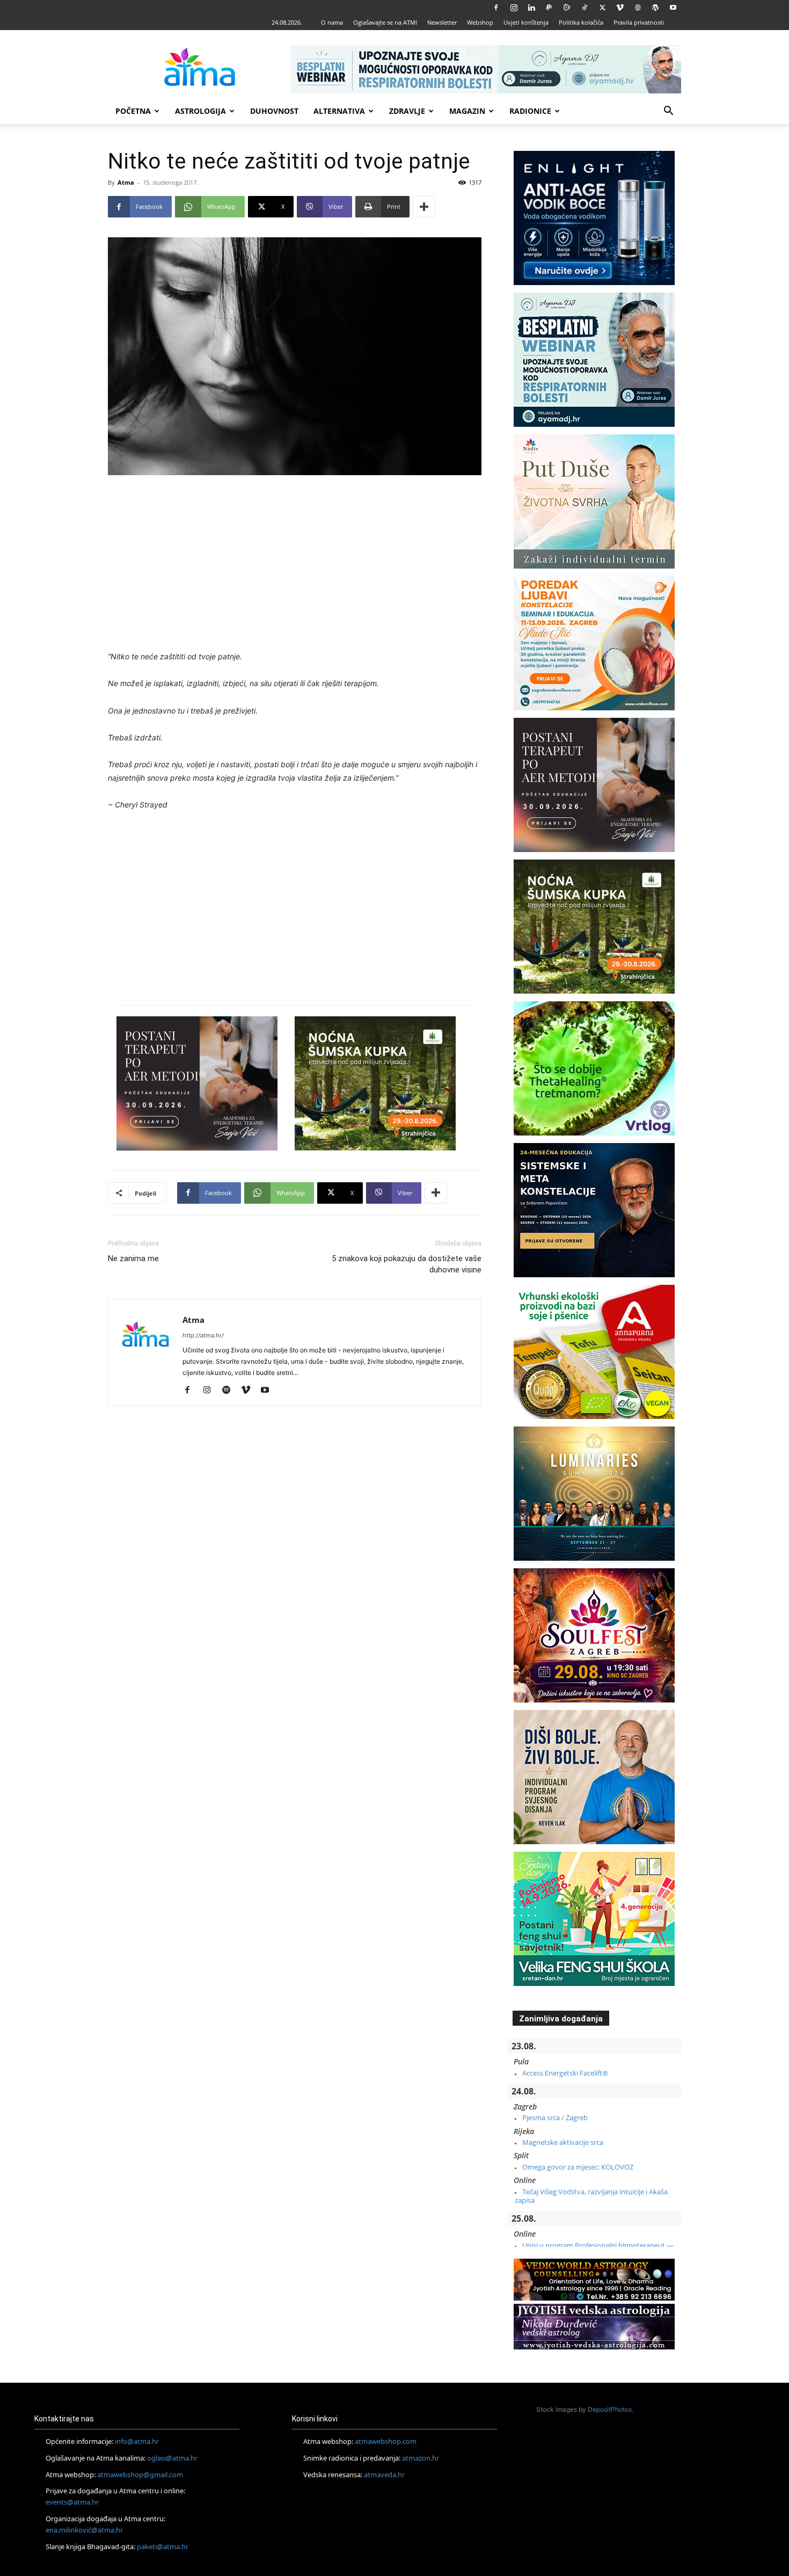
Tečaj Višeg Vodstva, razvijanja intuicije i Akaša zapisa (591, 2196)
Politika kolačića (581, 22)
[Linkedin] (531, 8)
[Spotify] (230, 1391)
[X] (602, 8)
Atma (126, 182)
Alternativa (339, 111)
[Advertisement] (295, 564)
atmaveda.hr (384, 2475)
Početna (133, 111)
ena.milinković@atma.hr (84, 2530)
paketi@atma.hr (163, 2546)
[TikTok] (585, 8)
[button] (668, 112)
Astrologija (200, 111)
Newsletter (442, 22)
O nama (332, 22)
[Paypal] (549, 8)
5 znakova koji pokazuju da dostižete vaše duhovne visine (407, 1264)
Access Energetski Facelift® (565, 2073)
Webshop (480, 22)
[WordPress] (655, 8)
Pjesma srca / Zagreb (555, 2117)
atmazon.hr (421, 2458)
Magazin (467, 111)
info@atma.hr (137, 2441)
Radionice (530, 111)
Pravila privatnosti (639, 22)
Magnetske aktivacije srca (563, 2142)
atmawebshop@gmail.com (140, 2475)
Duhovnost (274, 111)
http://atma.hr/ (203, 1335)
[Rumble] (567, 8)
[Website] (638, 8)
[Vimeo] (620, 8)
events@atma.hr (72, 2502)
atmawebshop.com (386, 2441)
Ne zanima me (133, 1258)
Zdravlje (407, 111)
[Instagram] (514, 8)
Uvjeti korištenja (526, 22)
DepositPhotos (610, 2409)
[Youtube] (673, 8)
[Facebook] (496, 8)
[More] (424, 207)
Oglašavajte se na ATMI (385, 22)
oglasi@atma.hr (172, 2458)
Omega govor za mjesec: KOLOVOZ (578, 2167)
